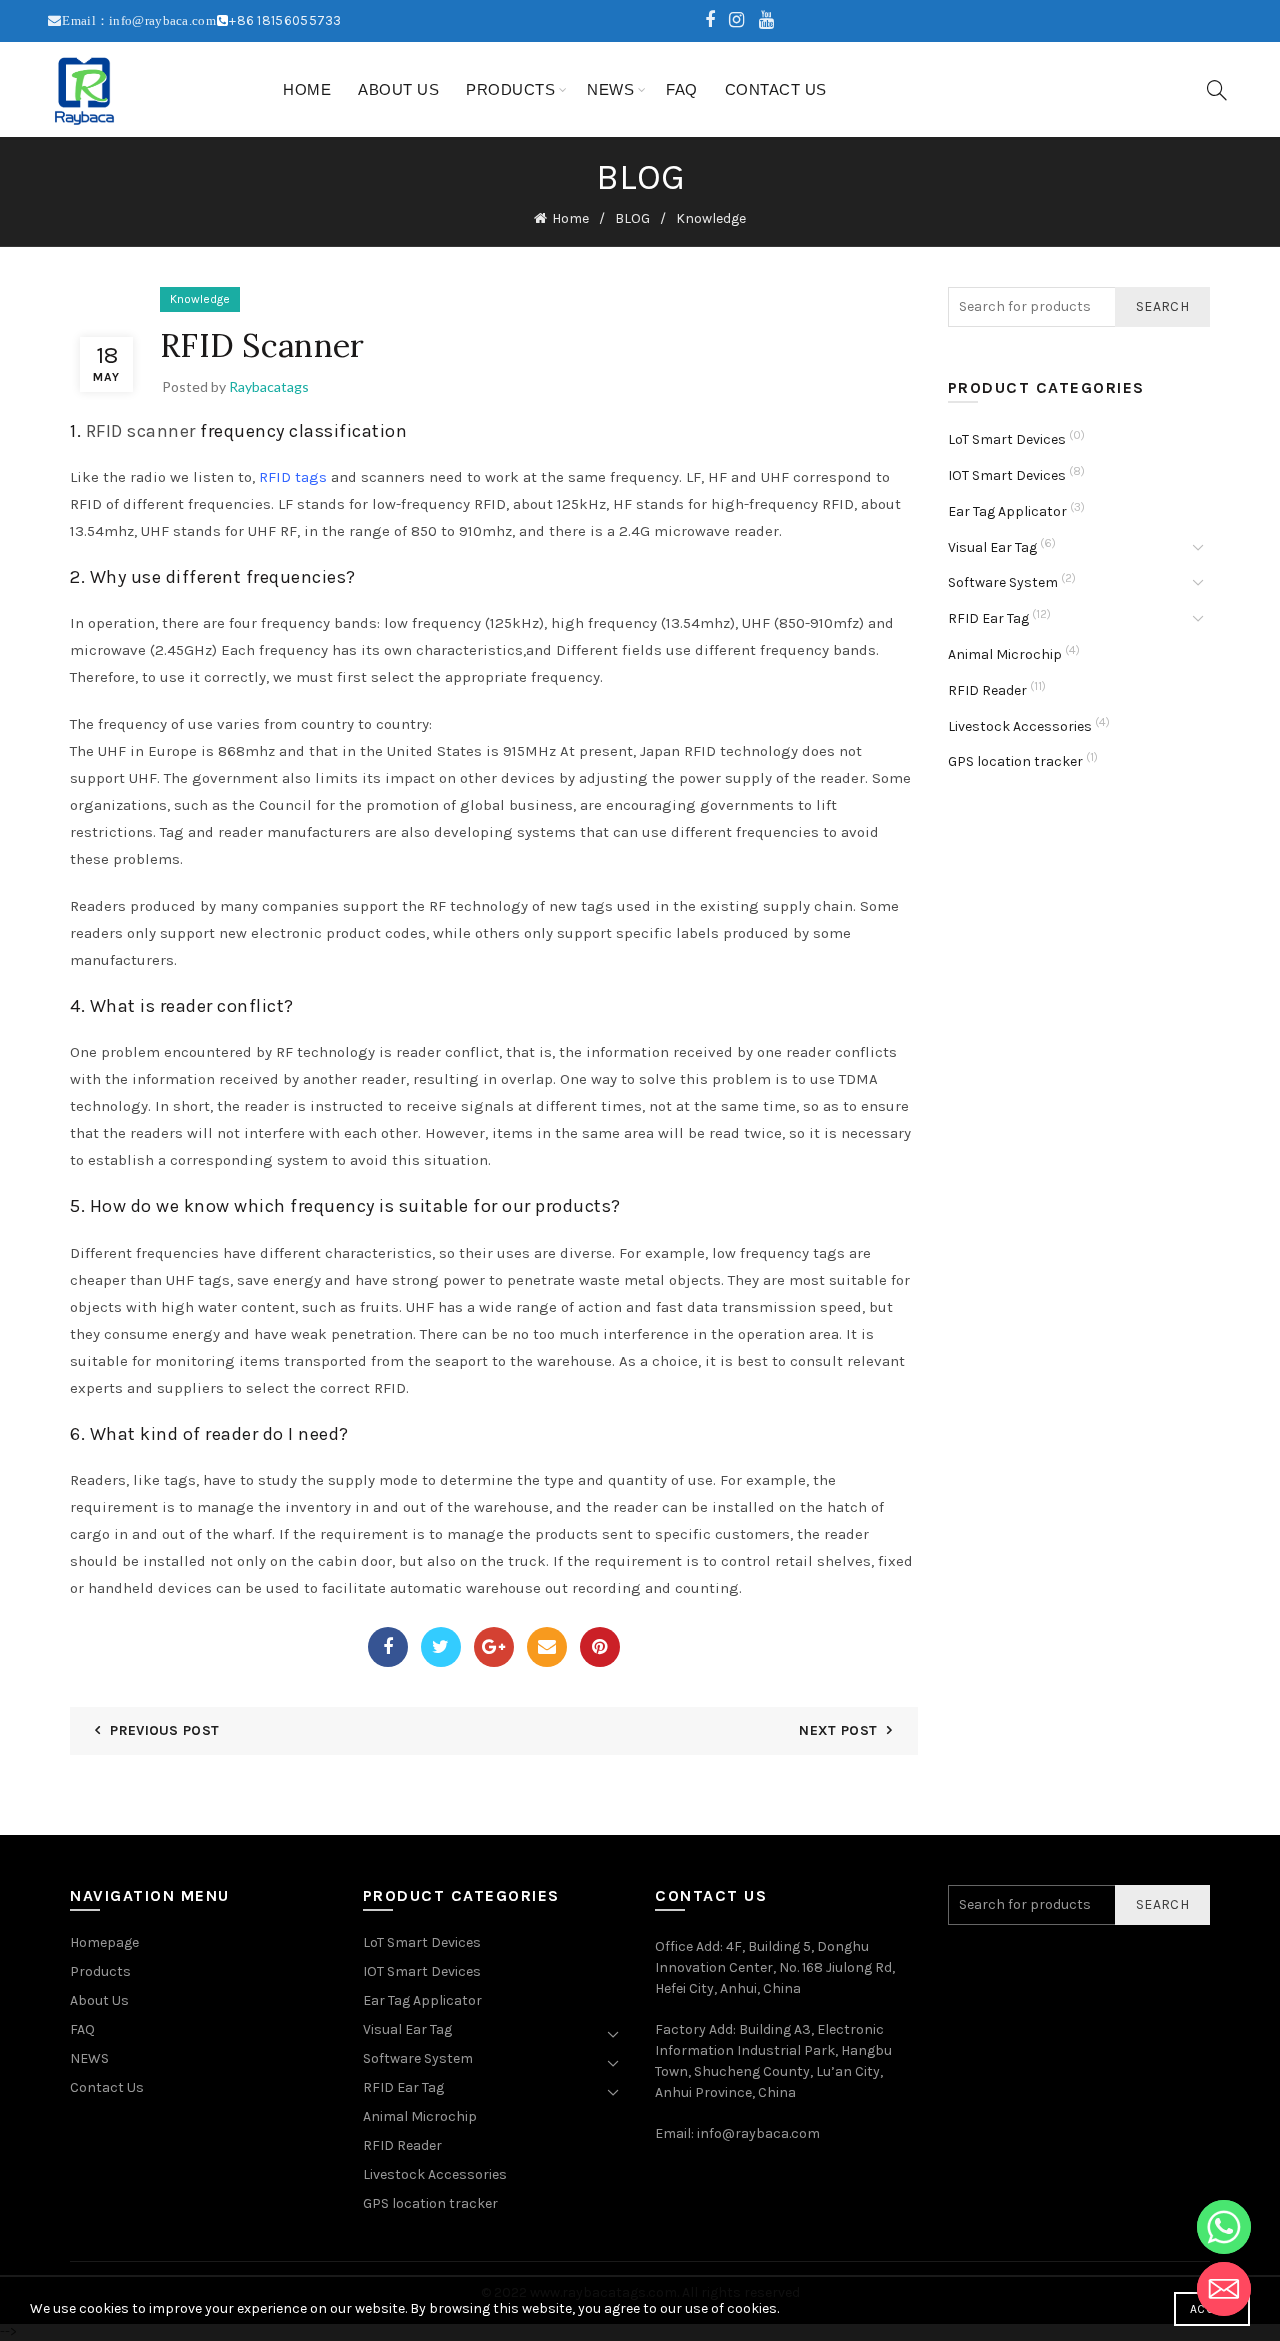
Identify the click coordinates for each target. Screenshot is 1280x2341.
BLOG (632, 218)
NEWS (610, 89)
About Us (398, 89)
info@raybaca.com (758, 2133)
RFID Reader (987, 690)
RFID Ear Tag (988, 618)
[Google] (494, 1647)
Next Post (838, 1730)
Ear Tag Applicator (1007, 511)
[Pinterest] (600, 1647)
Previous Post (164, 1730)
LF (693, 477)
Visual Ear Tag (992, 547)
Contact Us (776, 89)
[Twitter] (441, 1647)
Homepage (104, 1942)
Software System (1003, 582)
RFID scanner (141, 431)
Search (1162, 306)
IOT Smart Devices (1007, 475)
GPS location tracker (1015, 761)
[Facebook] (388, 1647)
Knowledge (711, 218)
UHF (775, 477)
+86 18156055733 (285, 20)
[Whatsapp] (1224, 2227)
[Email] (547, 1647)
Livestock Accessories (1020, 726)
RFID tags (293, 477)
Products (510, 89)
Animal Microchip (1005, 654)
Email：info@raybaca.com (139, 20)
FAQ (682, 89)
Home (307, 89)
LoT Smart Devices (1007, 439)
